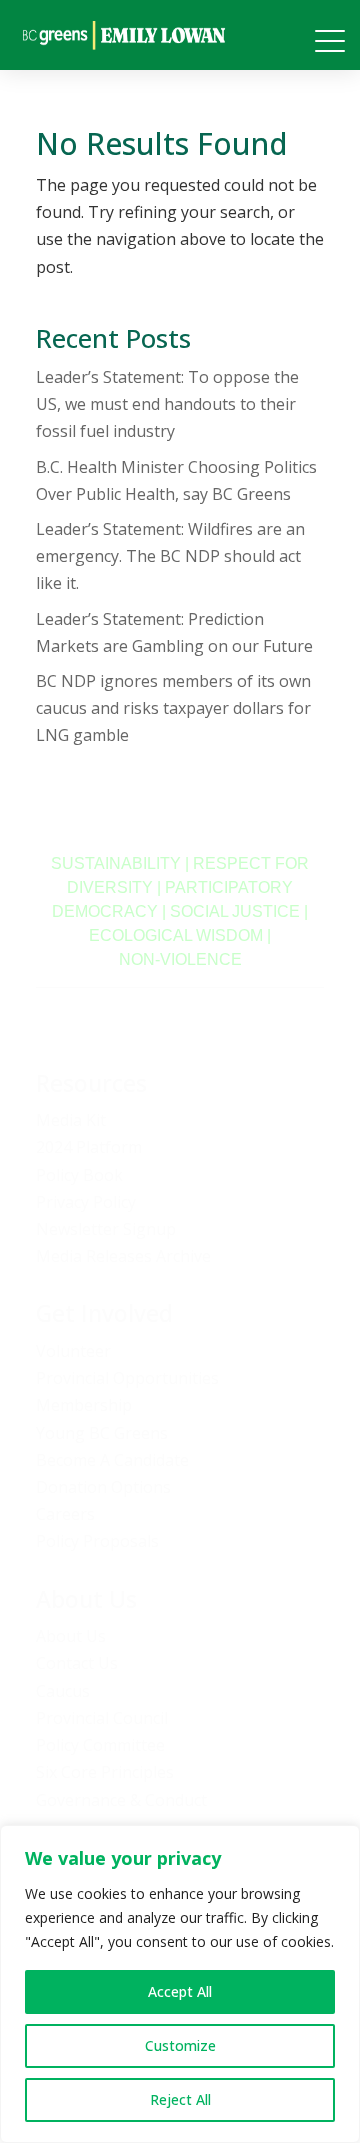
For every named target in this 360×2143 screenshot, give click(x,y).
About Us (71, 1636)
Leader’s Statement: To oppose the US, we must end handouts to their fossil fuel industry (167, 404)
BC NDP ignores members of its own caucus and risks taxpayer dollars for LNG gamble (173, 708)
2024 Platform (89, 1147)
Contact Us (77, 1663)
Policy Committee (100, 1745)
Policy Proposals (97, 1541)
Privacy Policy (86, 1202)
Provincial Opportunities (127, 1378)
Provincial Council (102, 1718)
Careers (65, 1514)
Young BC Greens (102, 1433)
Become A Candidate (112, 1460)
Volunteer (73, 1351)
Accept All (180, 1991)
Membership (84, 1405)
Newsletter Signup (106, 1229)
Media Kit (71, 1120)
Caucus (63, 1691)
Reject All (180, 2099)
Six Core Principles (105, 1772)
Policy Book (79, 1175)
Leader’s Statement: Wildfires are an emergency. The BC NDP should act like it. (170, 556)
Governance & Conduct (121, 1800)
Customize (180, 2045)
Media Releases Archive (123, 1256)
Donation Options (103, 1487)
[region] (180, 1984)
